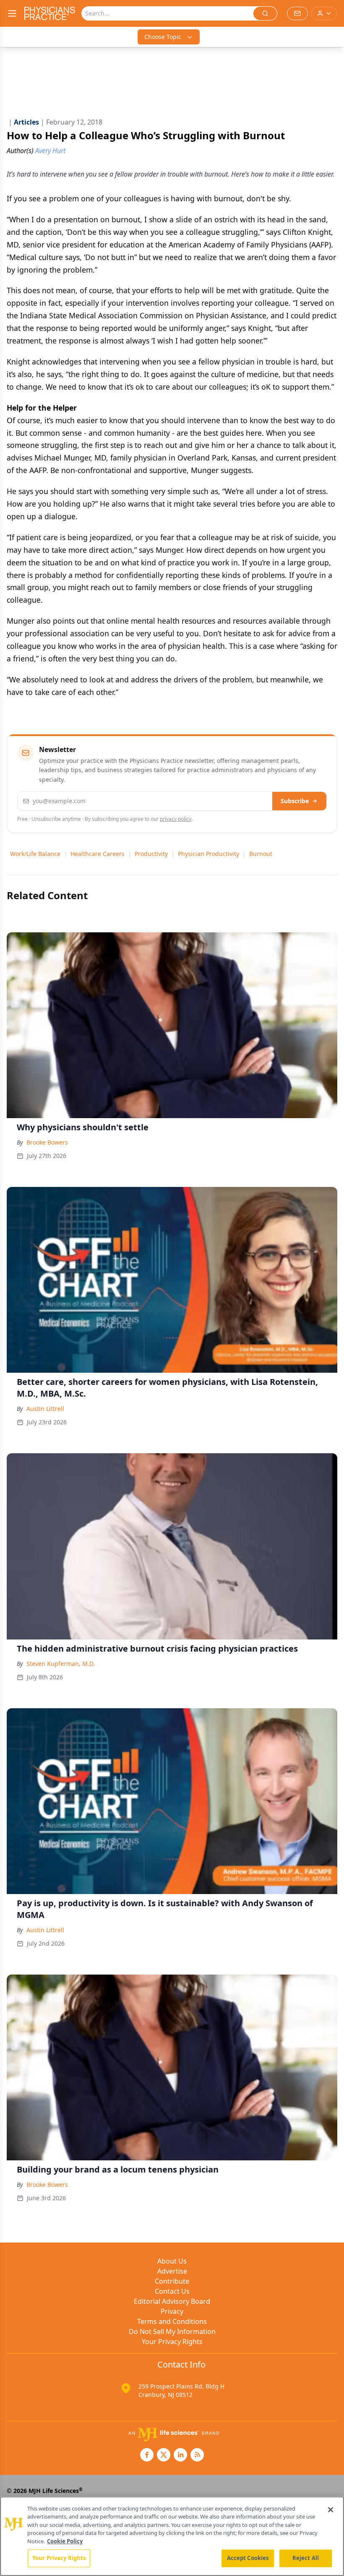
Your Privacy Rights (172, 2342)
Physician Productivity (208, 854)
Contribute (172, 2281)
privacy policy (176, 819)
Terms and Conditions (172, 2321)
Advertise (172, 2271)
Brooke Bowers (47, 1142)
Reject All (306, 2558)
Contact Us (172, 2291)
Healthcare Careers (98, 854)
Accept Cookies (248, 2558)
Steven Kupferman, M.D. (61, 1664)
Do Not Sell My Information (172, 2331)
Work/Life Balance (35, 854)
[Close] (331, 2510)
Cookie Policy (65, 2541)
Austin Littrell (45, 1409)
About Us (172, 2261)
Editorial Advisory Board (172, 2301)
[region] (172, 2536)
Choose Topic (163, 37)
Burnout (261, 854)
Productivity (151, 854)
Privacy (172, 2311)
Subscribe (295, 801)
